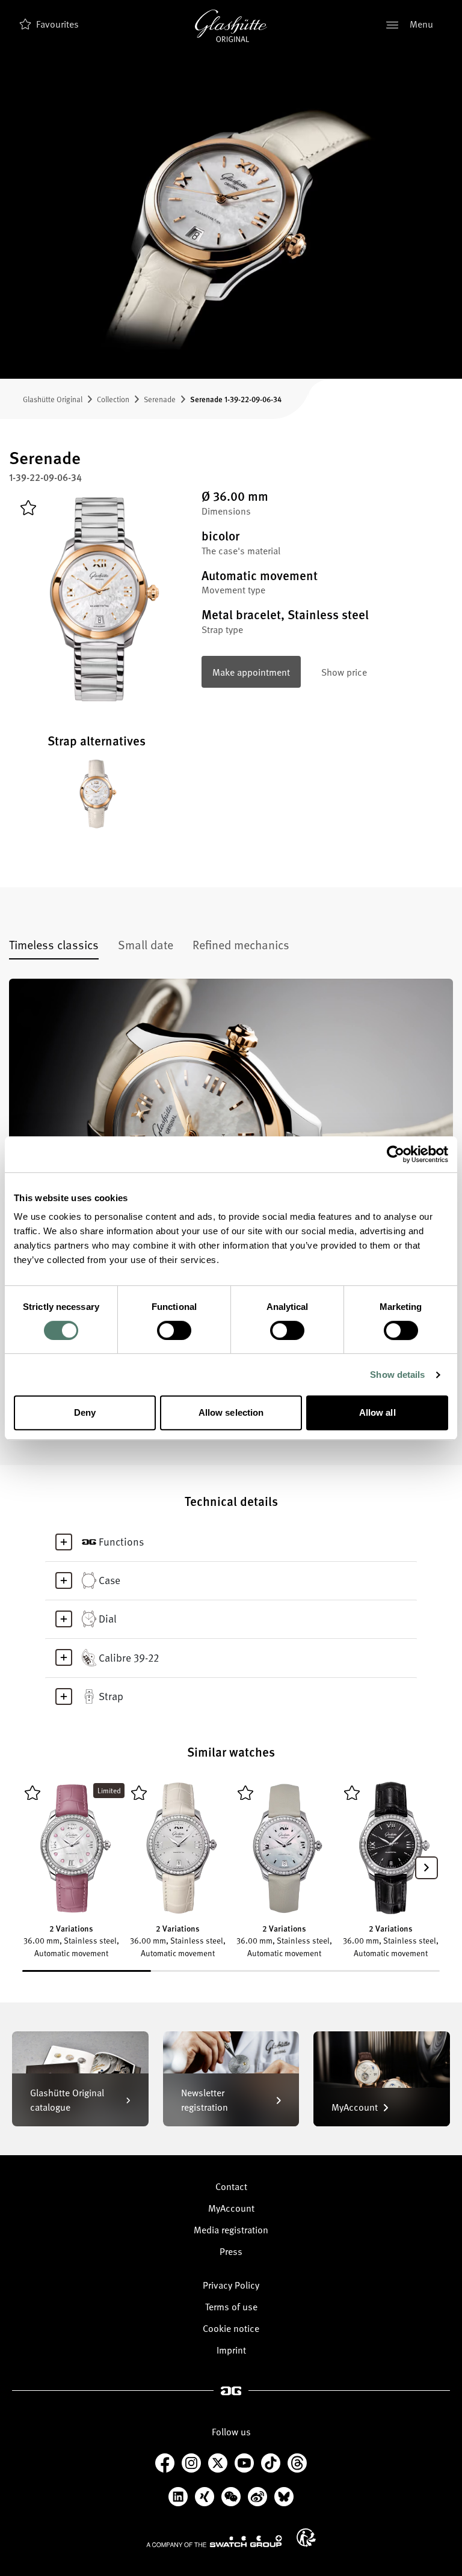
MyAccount (231, 2208)
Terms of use (231, 2307)
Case (109, 1580)
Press (231, 2251)
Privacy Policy (231, 2285)
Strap (111, 1696)
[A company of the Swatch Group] (214, 2541)
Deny (85, 1412)
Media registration (231, 2230)
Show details (397, 1375)
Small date (146, 944)
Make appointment (251, 672)
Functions (121, 1541)
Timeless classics (54, 944)
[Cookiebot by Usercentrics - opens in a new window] (396, 1154)
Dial (108, 1618)
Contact (231, 2186)
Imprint (231, 2350)
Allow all (377, 1412)
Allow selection (231, 1412)
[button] (427, 1868)
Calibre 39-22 (129, 1657)
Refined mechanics (241, 944)
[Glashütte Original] (231, 26)
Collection (113, 399)
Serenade (160, 399)
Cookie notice (231, 2328)
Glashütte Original (53, 399)
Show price (344, 672)
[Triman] (306, 2538)
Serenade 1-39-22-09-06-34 (236, 399)
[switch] (174, 1330)
